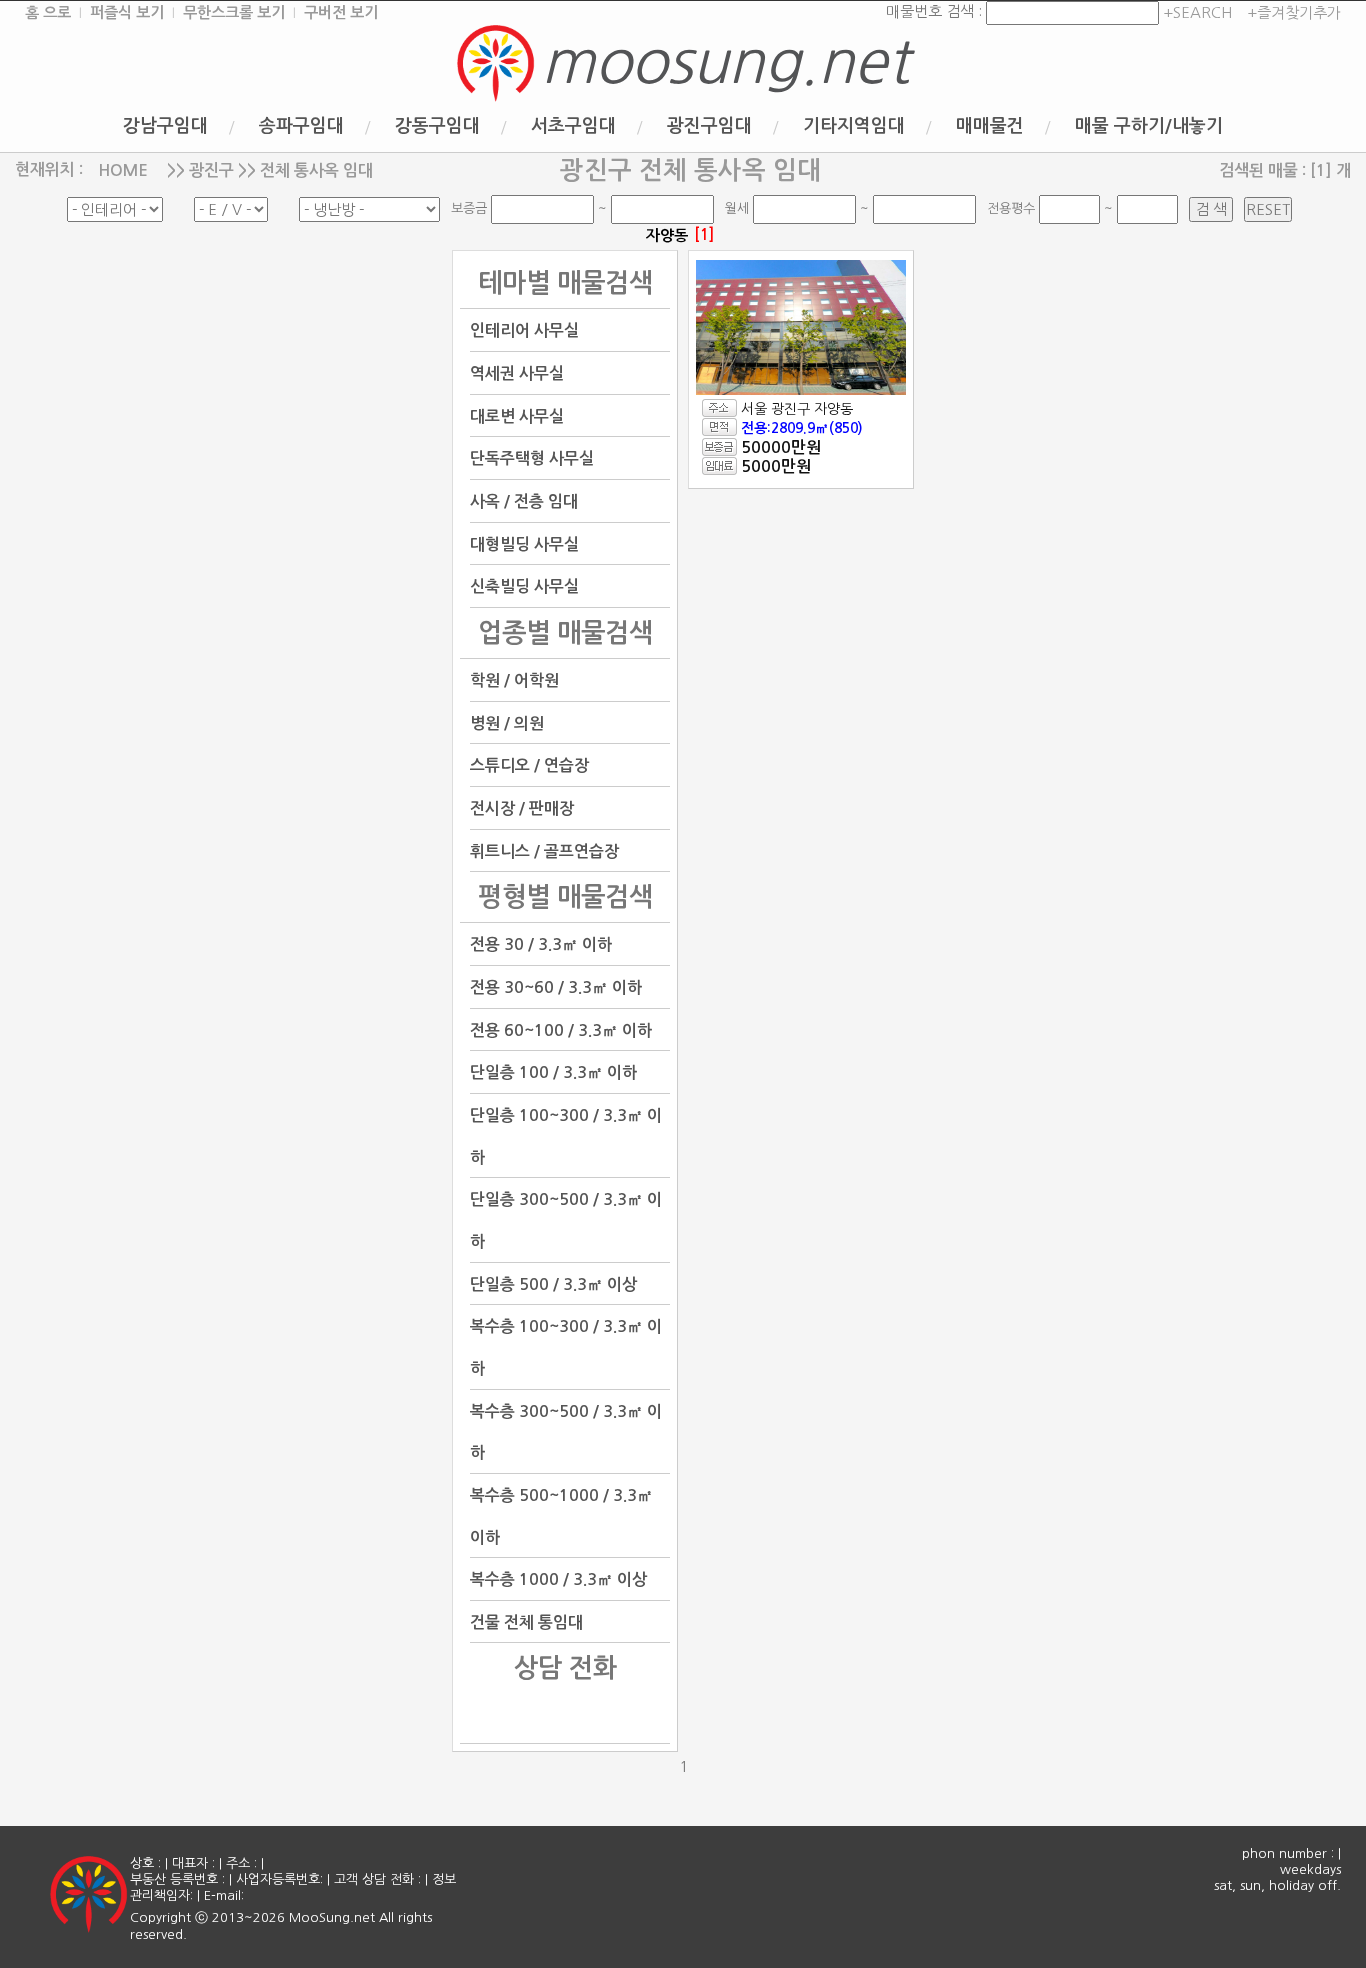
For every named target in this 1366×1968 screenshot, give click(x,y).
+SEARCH (1195, 12)
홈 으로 (48, 12)
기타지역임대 (854, 126)
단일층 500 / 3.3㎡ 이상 (553, 1283)
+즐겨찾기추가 (1294, 12)
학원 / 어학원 (514, 680)
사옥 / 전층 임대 (524, 501)
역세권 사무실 (517, 373)
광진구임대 (709, 126)
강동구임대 (437, 126)
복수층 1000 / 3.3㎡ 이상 (558, 1579)
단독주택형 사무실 (532, 458)
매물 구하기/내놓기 (1149, 126)
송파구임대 (301, 126)
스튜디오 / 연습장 (529, 765)
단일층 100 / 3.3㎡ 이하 (553, 1072)
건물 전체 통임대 (526, 1621)
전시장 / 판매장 (522, 808)
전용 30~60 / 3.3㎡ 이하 (556, 987)
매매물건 (990, 126)
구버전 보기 (341, 12)
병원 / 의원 (507, 722)
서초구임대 (573, 126)
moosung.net (725, 62)
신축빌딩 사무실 (524, 586)
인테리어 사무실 (524, 330)
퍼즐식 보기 (127, 12)
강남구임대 (165, 126)
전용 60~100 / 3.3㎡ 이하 (561, 1029)
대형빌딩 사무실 (524, 543)
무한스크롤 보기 (234, 12)
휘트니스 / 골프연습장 (544, 850)
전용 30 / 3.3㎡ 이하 (541, 944)
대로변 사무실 (517, 415)
